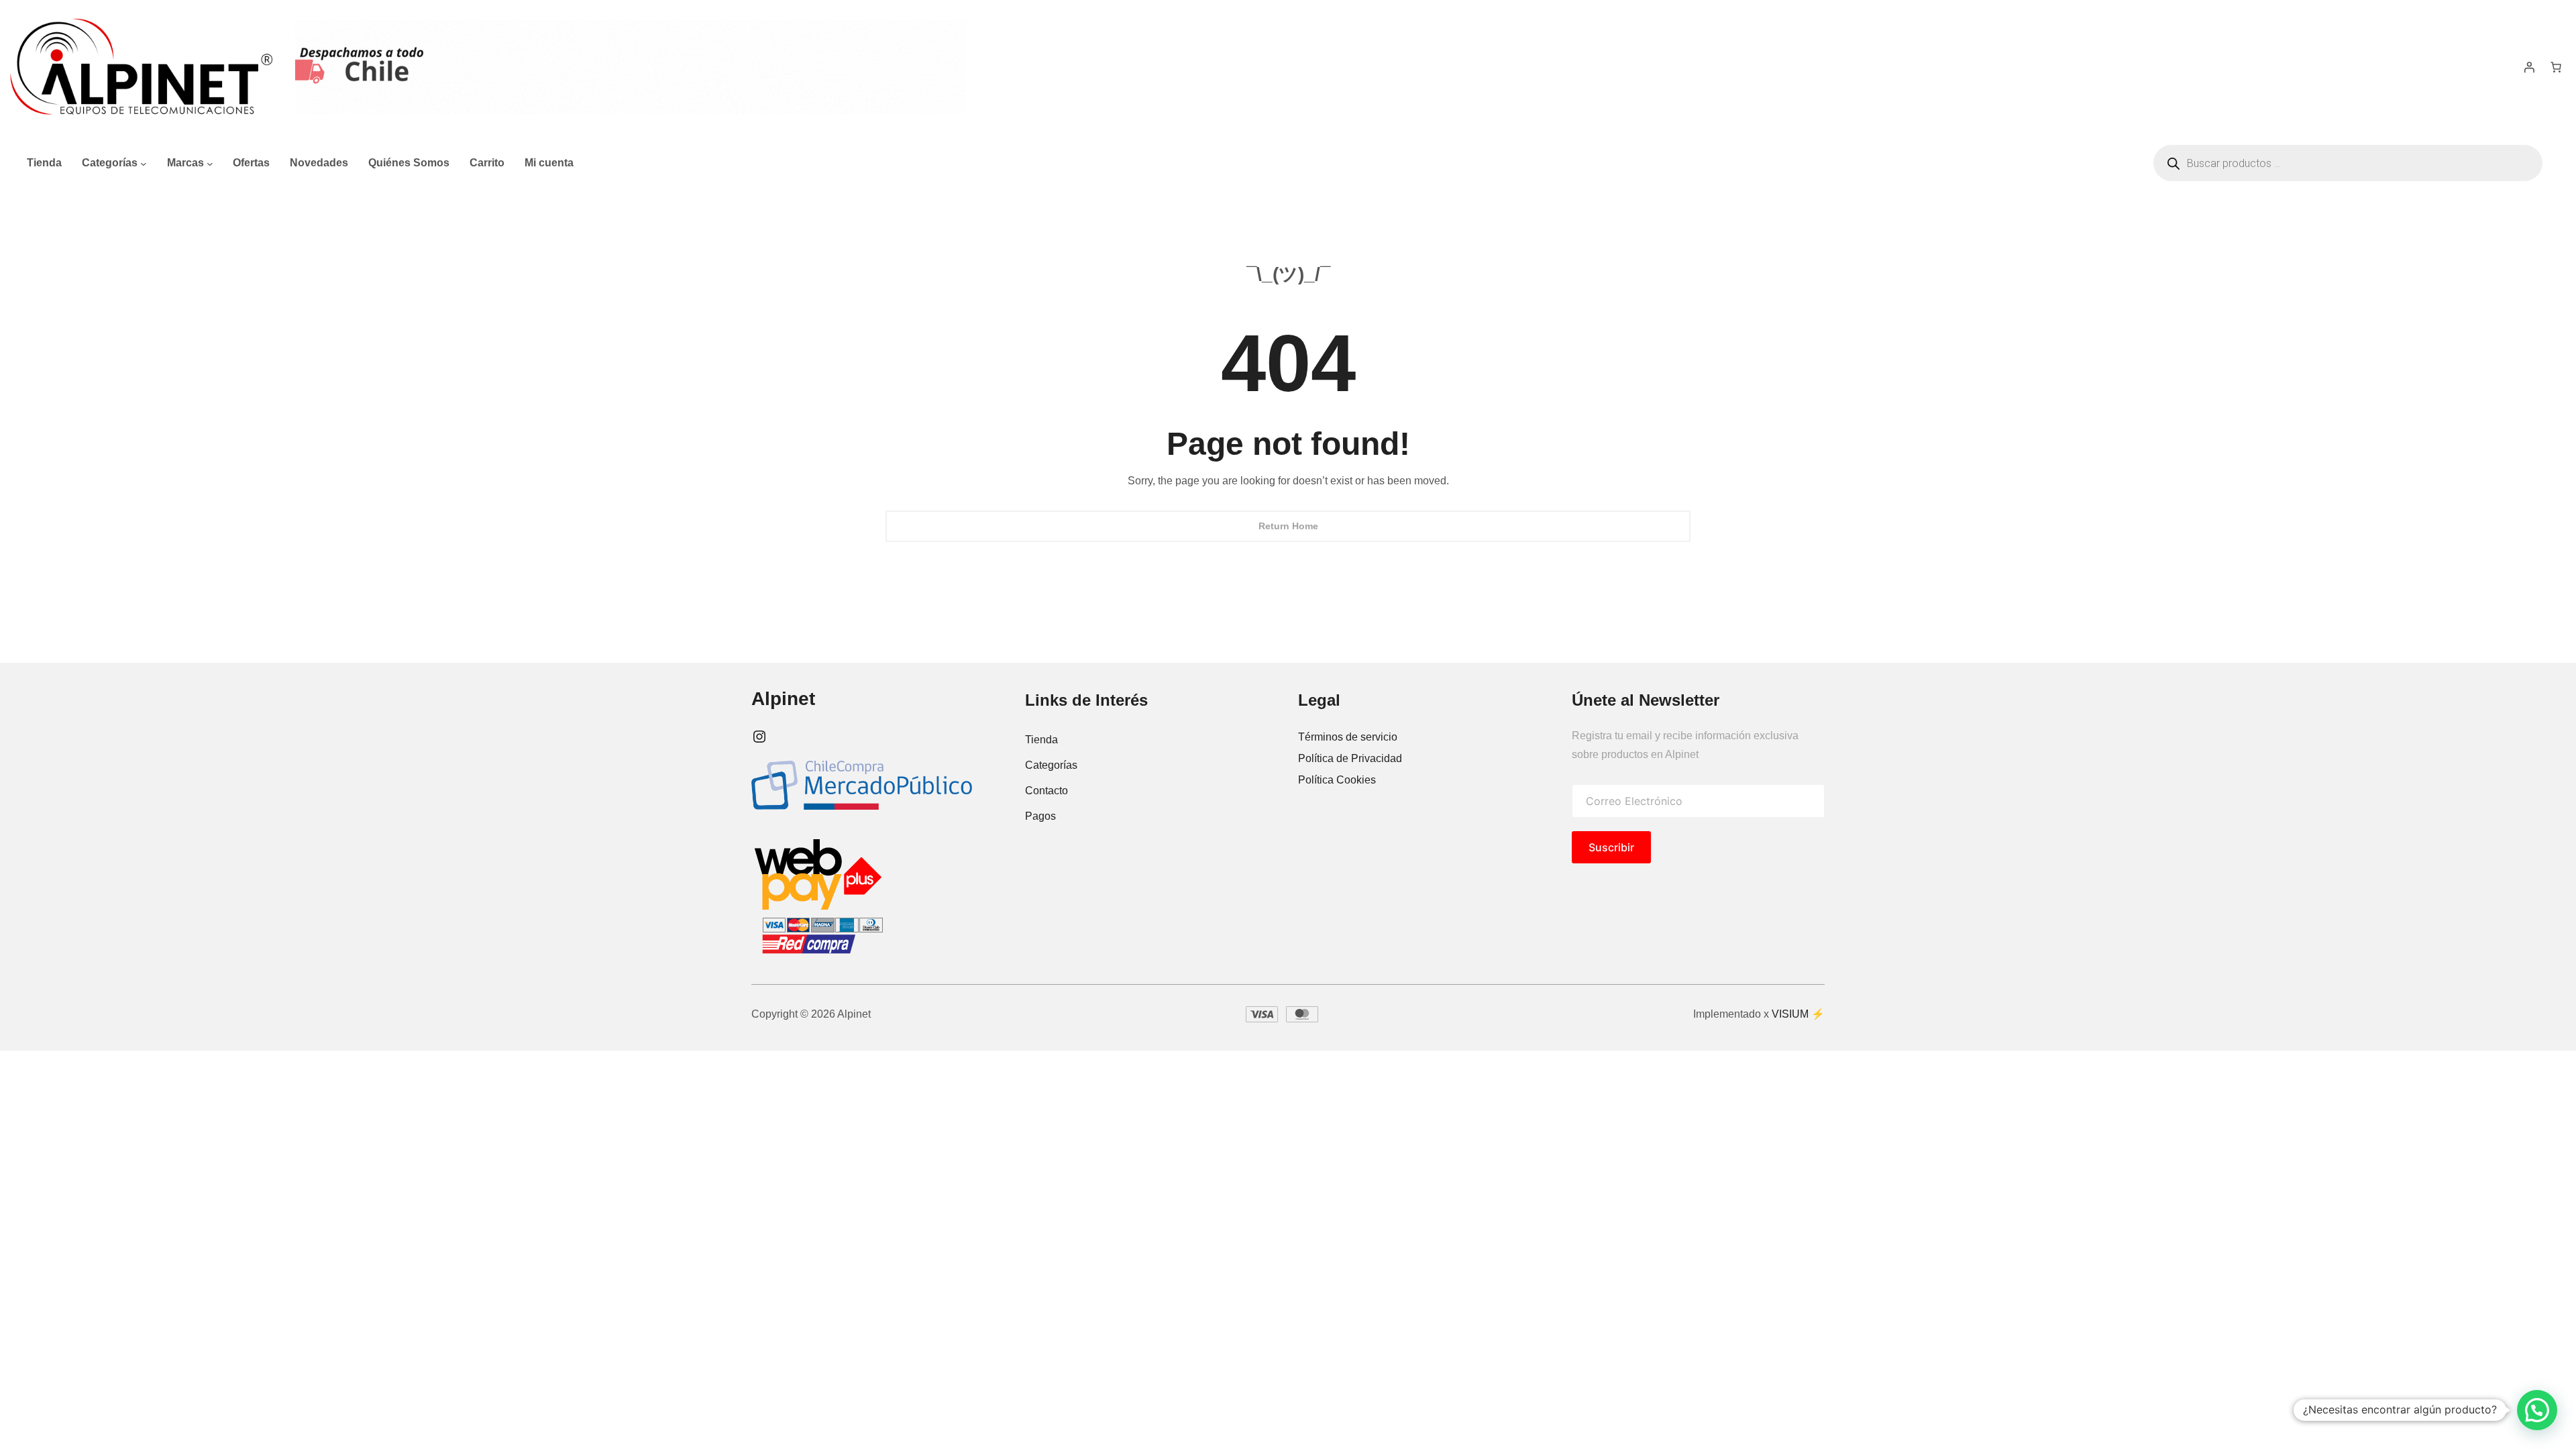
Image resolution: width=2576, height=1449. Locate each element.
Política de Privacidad (1350, 758)
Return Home (1288, 526)
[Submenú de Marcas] (210, 164)
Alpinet (783, 699)
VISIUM (1790, 1014)
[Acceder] (2529, 67)
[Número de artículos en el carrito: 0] (2556, 67)
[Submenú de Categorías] (144, 164)
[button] (2537, 1410)
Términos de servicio (1348, 737)
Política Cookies (1337, 780)
